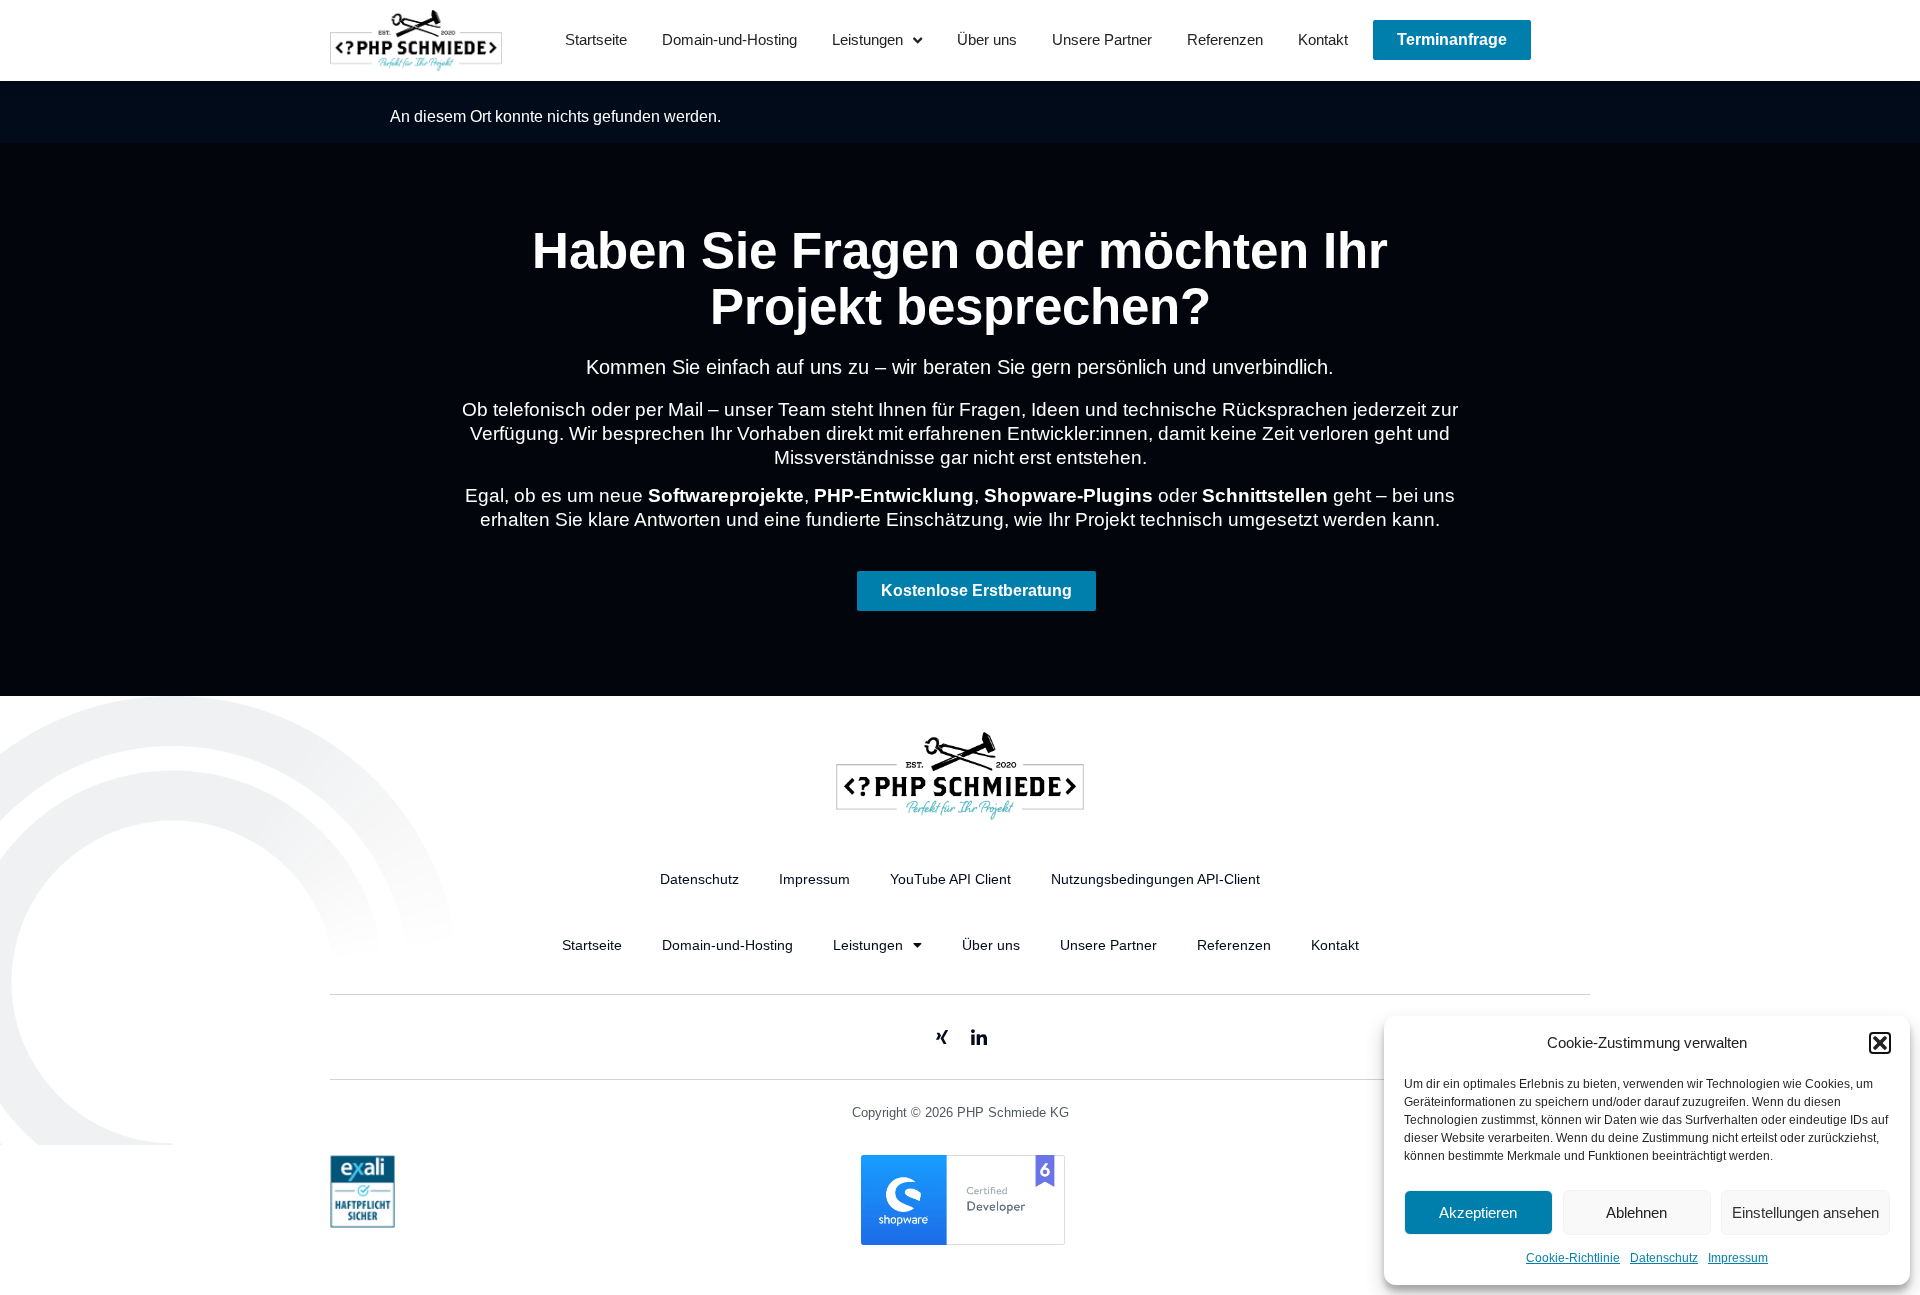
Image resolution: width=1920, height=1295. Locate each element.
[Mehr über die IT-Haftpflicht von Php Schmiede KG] (362, 1222)
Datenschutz (1664, 1258)
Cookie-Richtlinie (1573, 1258)
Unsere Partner (1102, 39)
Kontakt (1323, 39)
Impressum (1738, 1258)
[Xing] (942, 1037)
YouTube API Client (950, 879)
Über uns (987, 39)
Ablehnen (1636, 1212)
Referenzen (1225, 39)
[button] (1880, 1043)
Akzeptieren (1478, 1212)
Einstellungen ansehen (1805, 1212)
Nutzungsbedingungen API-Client (1155, 879)
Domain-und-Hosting (729, 39)
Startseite (596, 39)
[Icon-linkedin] (979, 1037)
